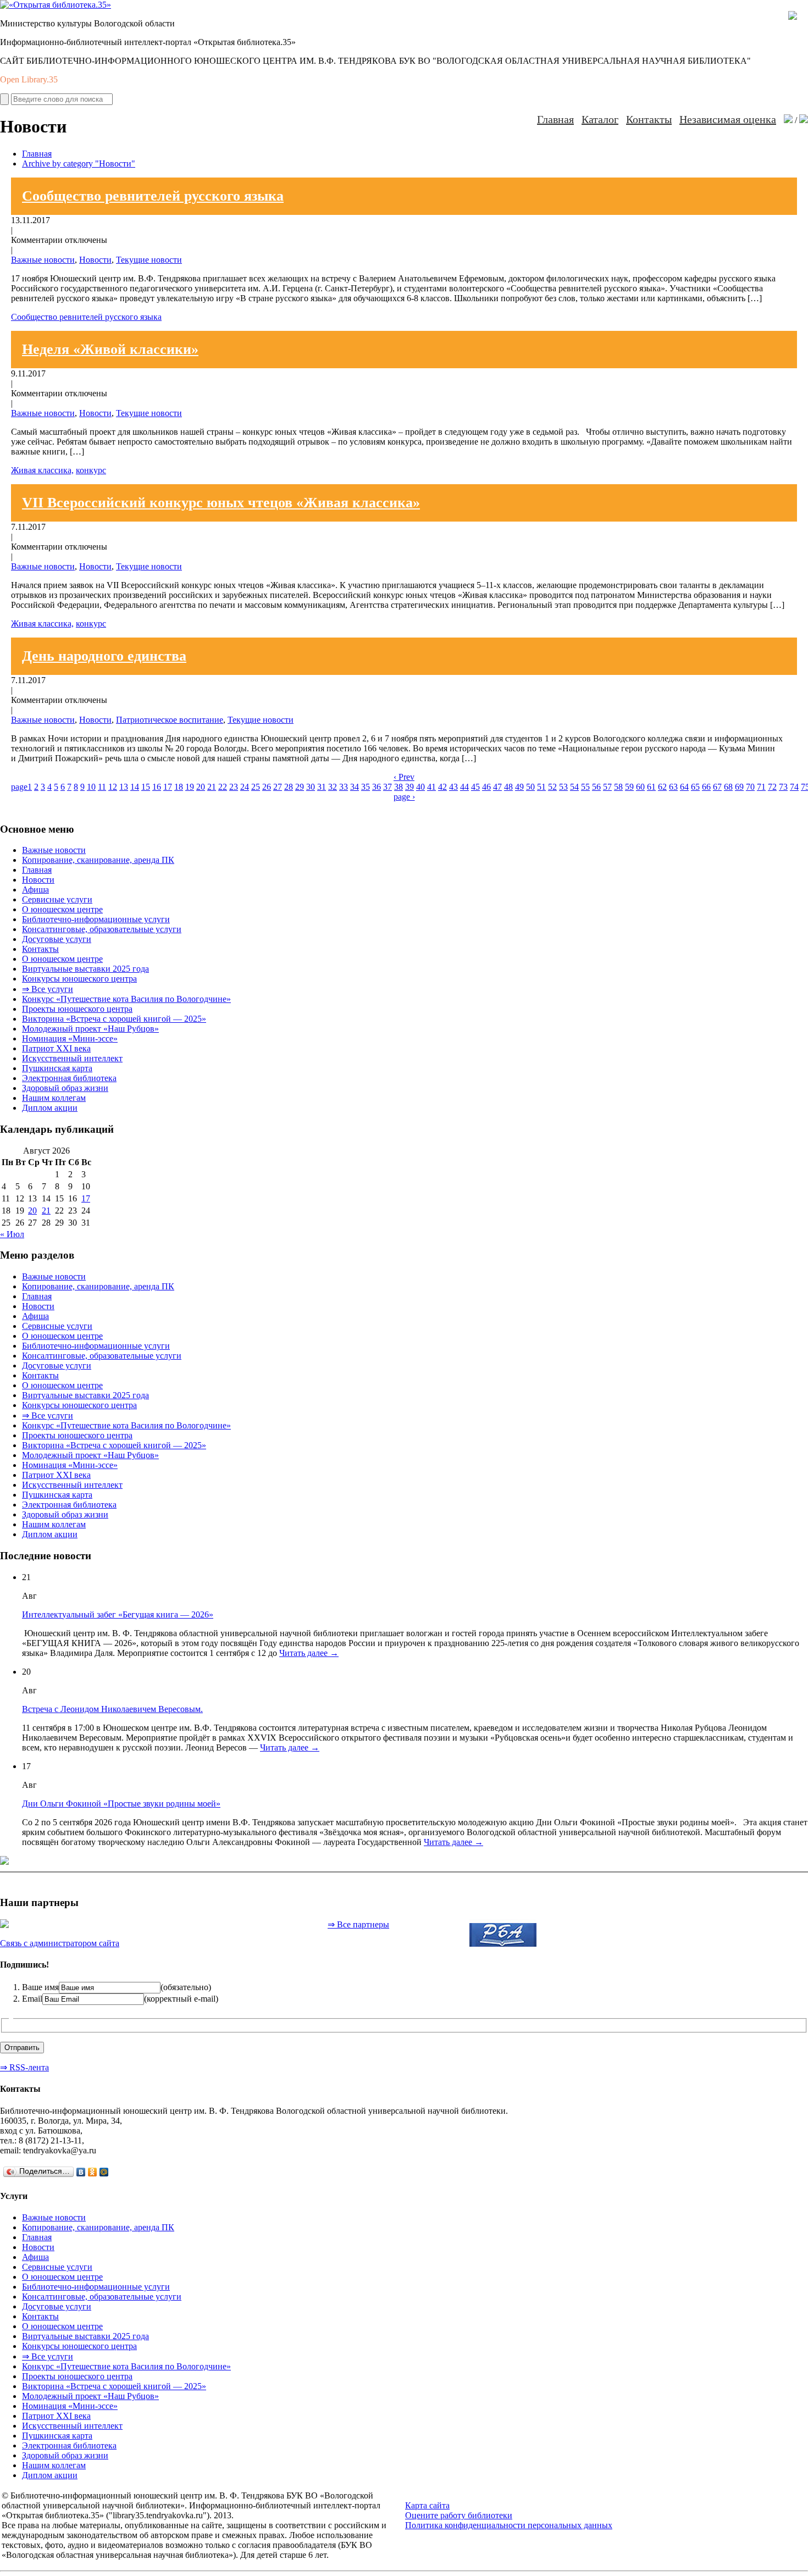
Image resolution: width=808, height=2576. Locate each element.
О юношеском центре (62, 909)
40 (420, 787)
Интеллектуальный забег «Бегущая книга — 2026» (118, 1614)
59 (629, 787)
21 (212, 787)
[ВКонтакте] (81, 2172)
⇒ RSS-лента (24, 2067)
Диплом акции (50, 1108)
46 (486, 787)
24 (245, 787)
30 (311, 787)
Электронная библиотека (69, 1078)
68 (728, 787)
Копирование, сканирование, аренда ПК (98, 860)
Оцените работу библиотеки (459, 2515)
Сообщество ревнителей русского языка (153, 196)
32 (333, 787)
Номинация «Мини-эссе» (70, 1038)
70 (750, 787)
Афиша (35, 890)
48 (508, 787)
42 (442, 787)
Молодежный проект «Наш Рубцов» (90, 1029)
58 (618, 787)
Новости (95, 260)
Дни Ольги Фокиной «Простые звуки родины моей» (121, 1804)
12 (113, 787)
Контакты (649, 119)
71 (761, 787)
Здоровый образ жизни (65, 1088)
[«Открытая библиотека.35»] (56, 5)
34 (355, 787)
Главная (555, 119)
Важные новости (43, 260)
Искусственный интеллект (72, 1058)
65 (695, 787)
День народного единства (104, 656)
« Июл (12, 1234)
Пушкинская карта (57, 1068)
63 (673, 787)
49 (519, 787)
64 (684, 787)
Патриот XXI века (56, 1048)
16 (157, 787)
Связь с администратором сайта (60, 1943)
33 (344, 787)
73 (783, 787)
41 (431, 787)
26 (267, 787)
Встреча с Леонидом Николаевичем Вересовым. (112, 1709)
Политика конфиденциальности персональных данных (509, 2525)
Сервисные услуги (57, 899)
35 (366, 787)
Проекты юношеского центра (77, 1009)
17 (168, 787)
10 (91, 787)
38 (399, 787)
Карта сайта (427, 2505)
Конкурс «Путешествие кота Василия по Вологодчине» (126, 999)
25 (256, 787)
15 (146, 787)
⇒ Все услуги (48, 989)
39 (409, 787)
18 (179, 787)
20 (201, 787)
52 (552, 787)
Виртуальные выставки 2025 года (85, 969)
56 (596, 787)
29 (300, 787)
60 (640, 787)
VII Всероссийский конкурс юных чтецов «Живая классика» (221, 503)
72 (772, 787)
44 (464, 787)
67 (717, 787)
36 (377, 787)
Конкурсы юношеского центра (79, 979)
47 (497, 787)
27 (278, 787)
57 (607, 787)
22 (223, 787)
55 (585, 787)
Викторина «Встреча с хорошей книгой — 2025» (114, 1019)
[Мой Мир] (104, 2172)
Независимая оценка (728, 119)
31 (322, 787)
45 (475, 787)
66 (706, 787)
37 (388, 787)
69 (739, 787)
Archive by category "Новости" (79, 164)
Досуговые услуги (57, 939)
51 (541, 787)
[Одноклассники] (93, 2172)
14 (135, 787)
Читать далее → (309, 1653)
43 (453, 787)
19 (190, 787)
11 (102, 787)
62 (662, 787)
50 (530, 787)
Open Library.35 (29, 79)
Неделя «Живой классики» (110, 349)
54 (574, 787)
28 (289, 787)
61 (651, 787)
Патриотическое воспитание (170, 720)
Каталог (600, 119)
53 (563, 787)
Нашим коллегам (54, 1098)
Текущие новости (149, 260)
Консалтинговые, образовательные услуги (102, 929)
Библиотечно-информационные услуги (96, 919)
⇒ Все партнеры (358, 1924)
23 (234, 787)
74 (794, 787)
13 (124, 787)
